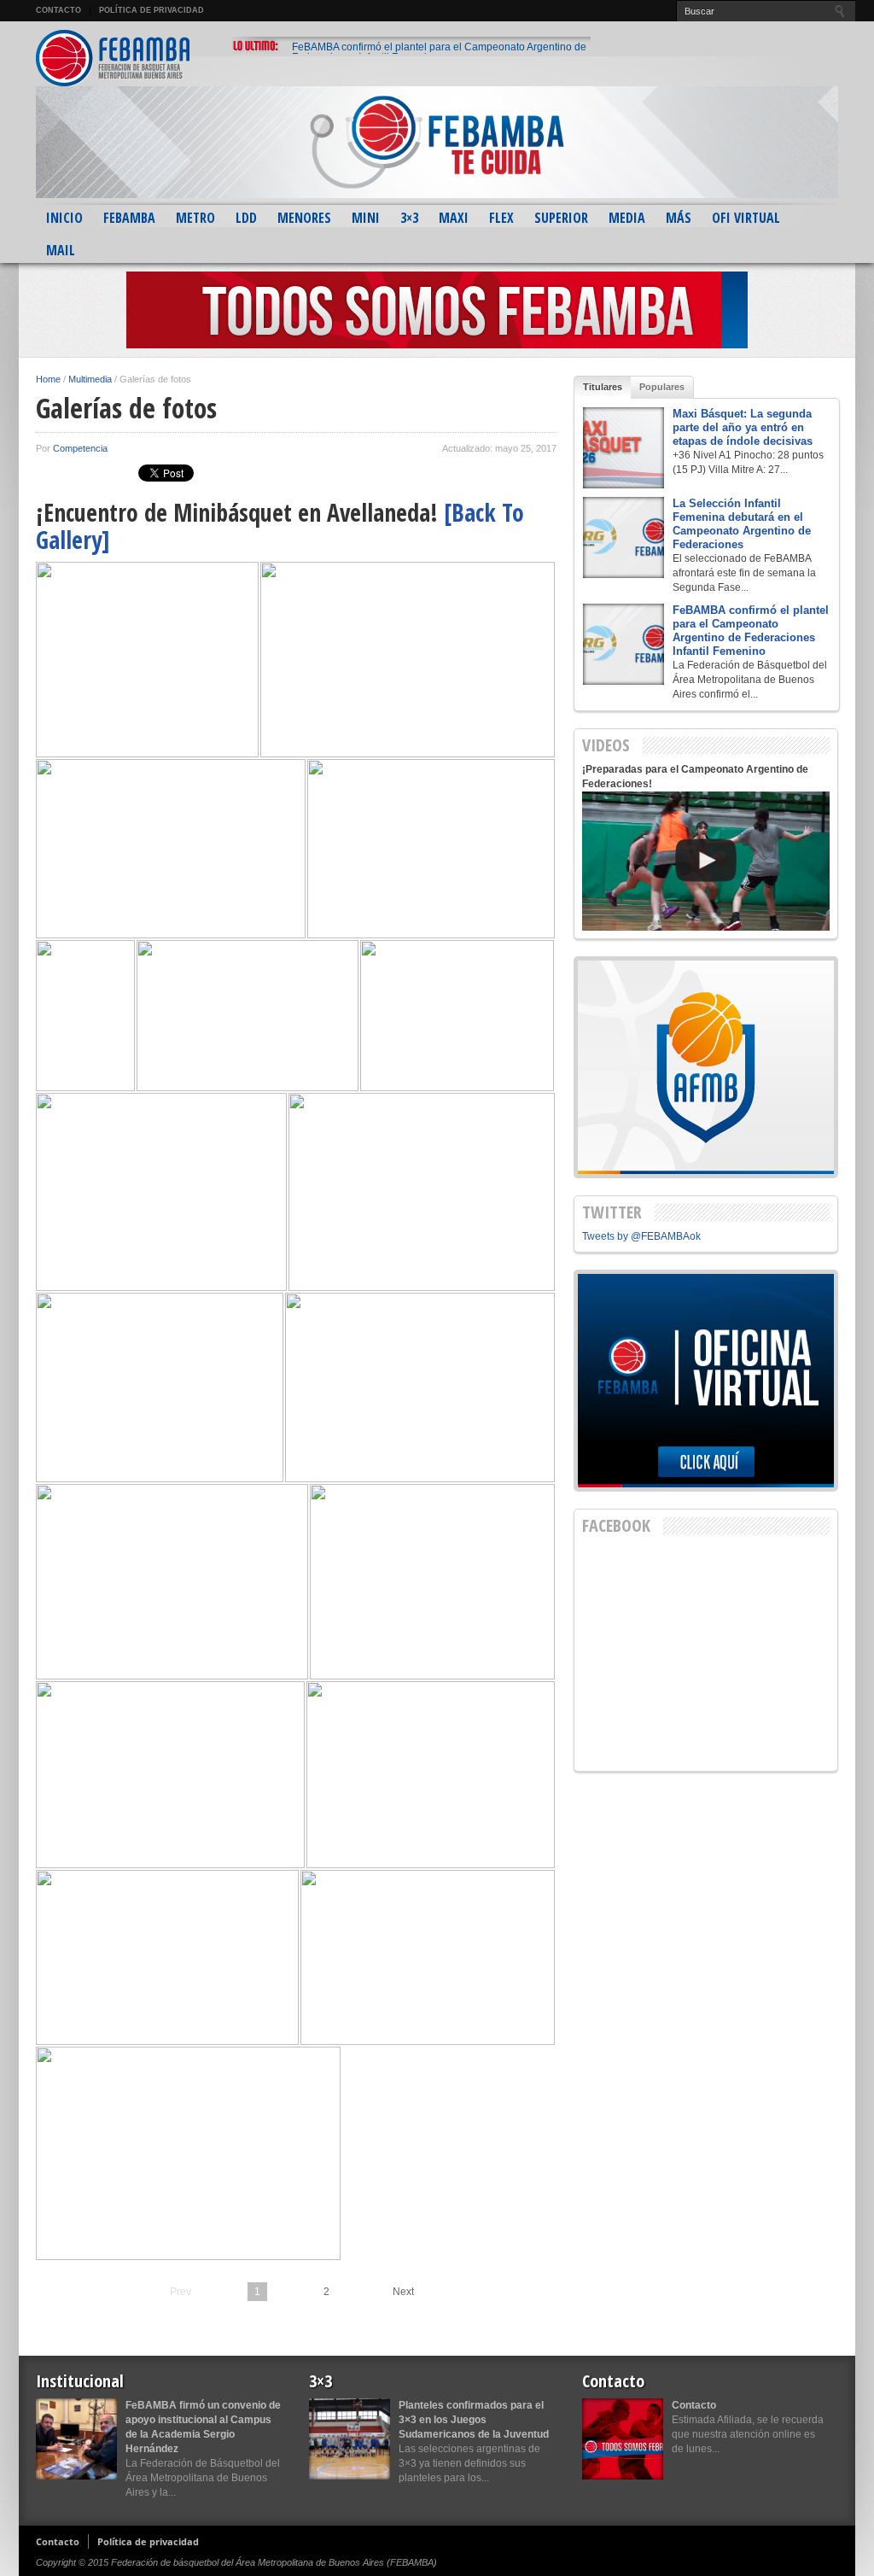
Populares (662, 387)
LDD (246, 218)
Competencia (80, 448)
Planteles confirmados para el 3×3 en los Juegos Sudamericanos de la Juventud (474, 2420)
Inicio (64, 218)
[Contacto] (623, 2439)
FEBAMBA (129, 218)
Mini (366, 218)
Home (48, 379)
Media (627, 218)
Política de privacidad (151, 10)
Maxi (454, 218)
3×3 (409, 218)
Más (679, 218)
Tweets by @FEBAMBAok (641, 1236)
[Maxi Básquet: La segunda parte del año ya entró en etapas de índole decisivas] (623, 448)
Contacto (58, 10)
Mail (61, 250)
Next (403, 2292)
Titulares (603, 387)
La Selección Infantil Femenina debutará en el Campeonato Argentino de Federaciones (742, 524)
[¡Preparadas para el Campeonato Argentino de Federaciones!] (706, 861)
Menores (304, 218)
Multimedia (90, 379)
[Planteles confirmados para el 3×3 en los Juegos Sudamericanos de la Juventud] (350, 2439)
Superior (561, 218)
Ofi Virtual (746, 218)
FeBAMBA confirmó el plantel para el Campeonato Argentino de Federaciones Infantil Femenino (439, 52)
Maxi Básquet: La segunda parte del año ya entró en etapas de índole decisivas (743, 427)
